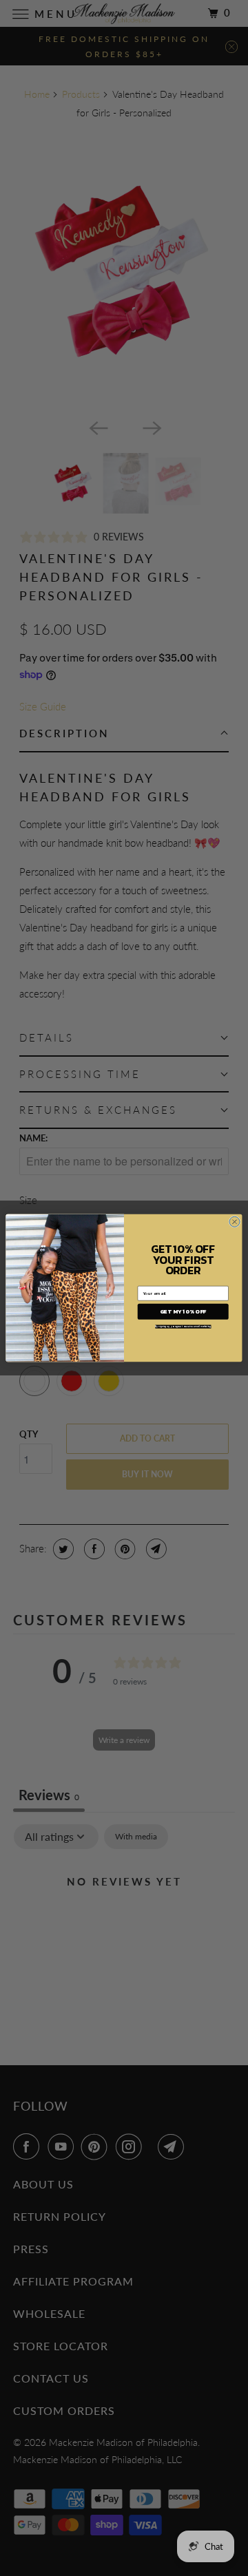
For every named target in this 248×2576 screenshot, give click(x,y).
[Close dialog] (235, 1222)
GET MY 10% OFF (183, 1312)
